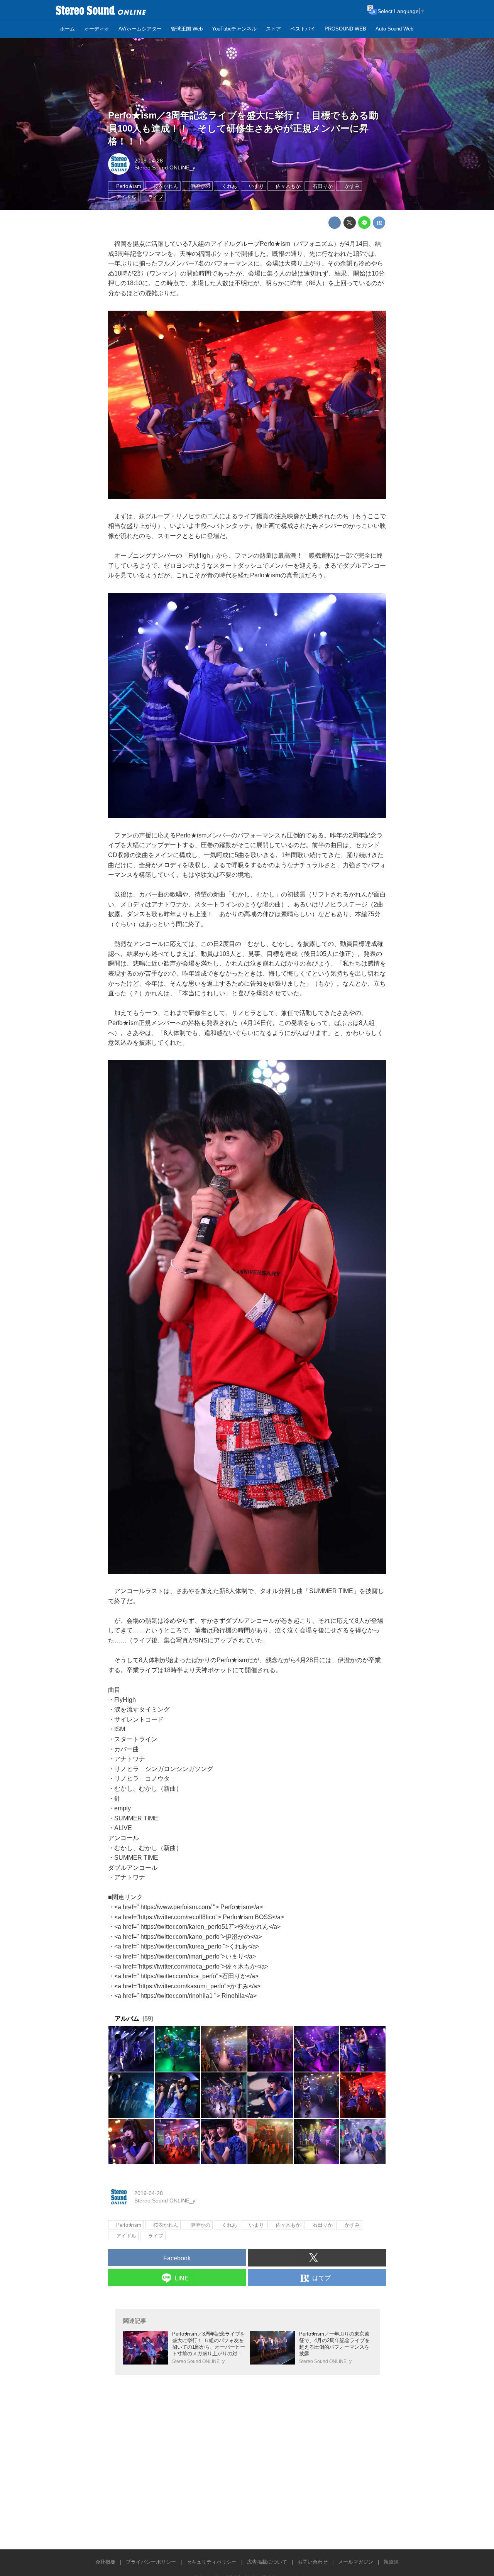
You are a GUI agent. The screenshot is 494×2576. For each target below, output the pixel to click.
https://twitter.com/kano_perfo (180, 1937)
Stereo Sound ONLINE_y (165, 167)
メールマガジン (356, 2562)
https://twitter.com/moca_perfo (179, 1966)
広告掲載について (267, 2562)
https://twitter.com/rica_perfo (178, 1976)
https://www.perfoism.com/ (176, 1907)
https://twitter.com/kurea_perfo (181, 1946)
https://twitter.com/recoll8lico (177, 1917)
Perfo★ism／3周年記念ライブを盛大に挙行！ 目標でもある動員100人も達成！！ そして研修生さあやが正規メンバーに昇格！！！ (243, 128)
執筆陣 (391, 2562)
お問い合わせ (313, 2562)
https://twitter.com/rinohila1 (177, 1996)
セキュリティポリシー (211, 2562)
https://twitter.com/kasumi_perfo (182, 1986)
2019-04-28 (149, 161)
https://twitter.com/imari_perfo (180, 1956)
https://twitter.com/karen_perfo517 (186, 1927)
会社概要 (105, 2562)
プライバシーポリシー (151, 2562)
